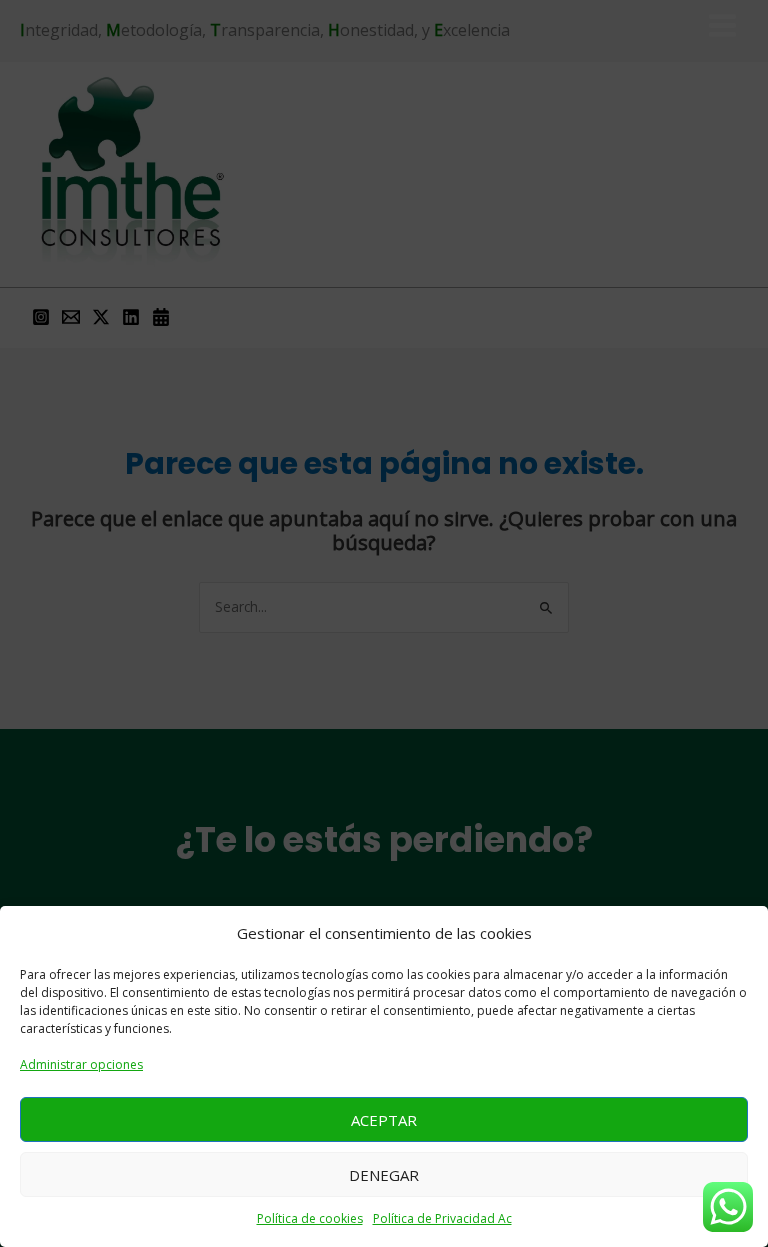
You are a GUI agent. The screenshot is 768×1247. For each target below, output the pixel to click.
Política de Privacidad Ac (442, 1218)
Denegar (384, 1175)
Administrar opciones (81, 1064)
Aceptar (384, 1120)
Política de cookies (310, 1218)
